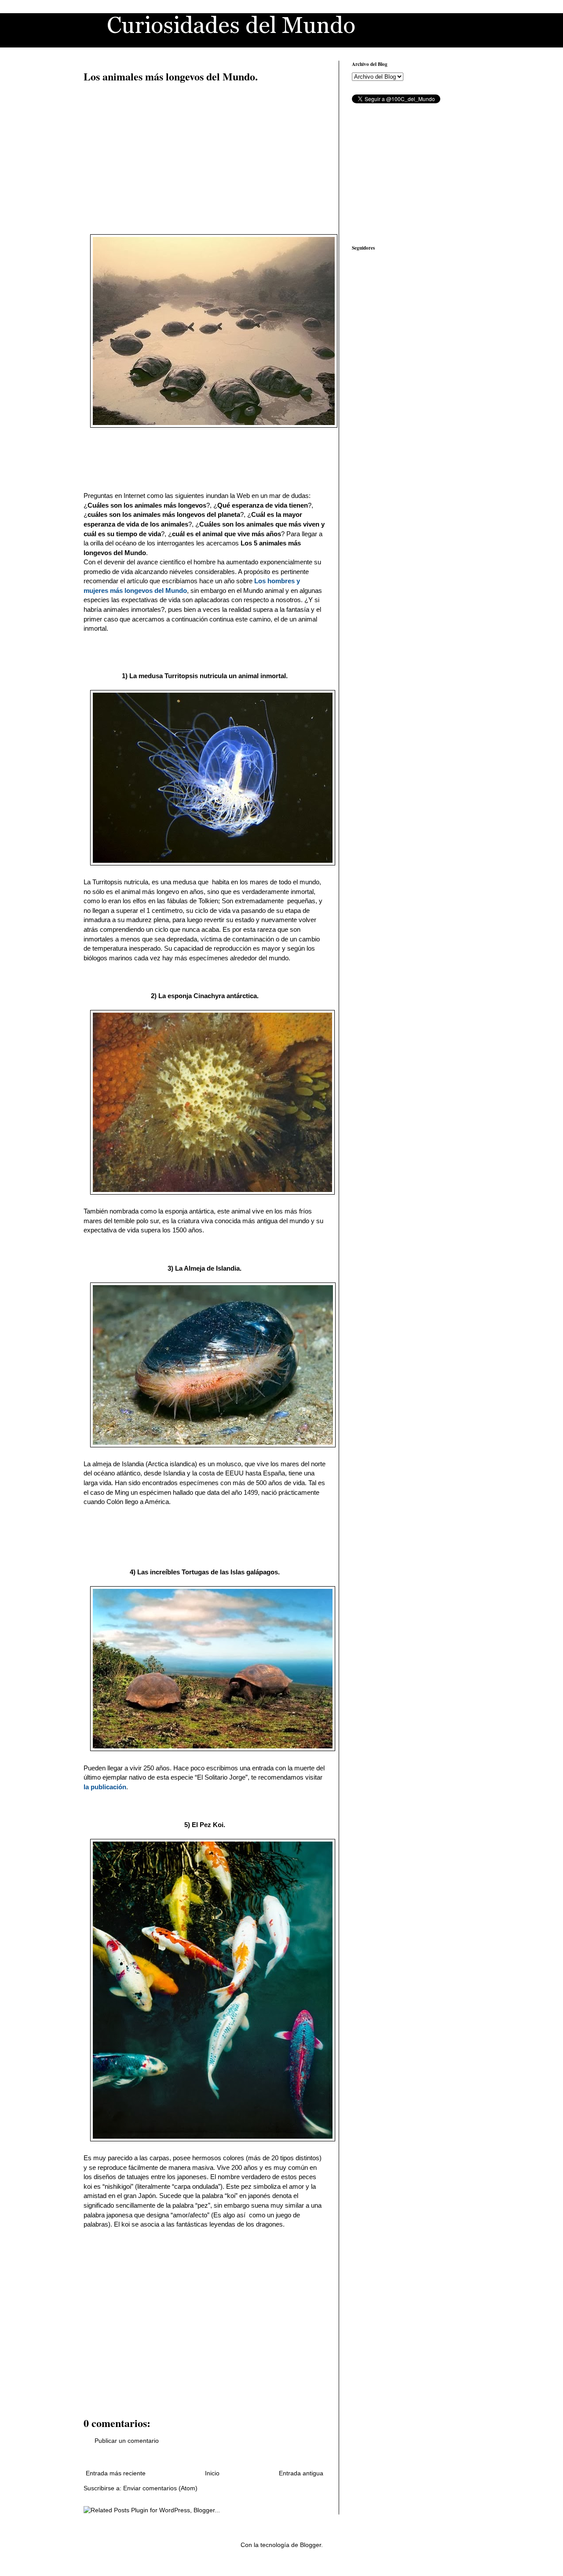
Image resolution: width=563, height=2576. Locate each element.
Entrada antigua (301, 2473)
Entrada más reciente (116, 2473)
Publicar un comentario (127, 2441)
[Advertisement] (205, 154)
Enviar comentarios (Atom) (160, 2488)
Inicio (212, 2473)
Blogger (311, 2545)
